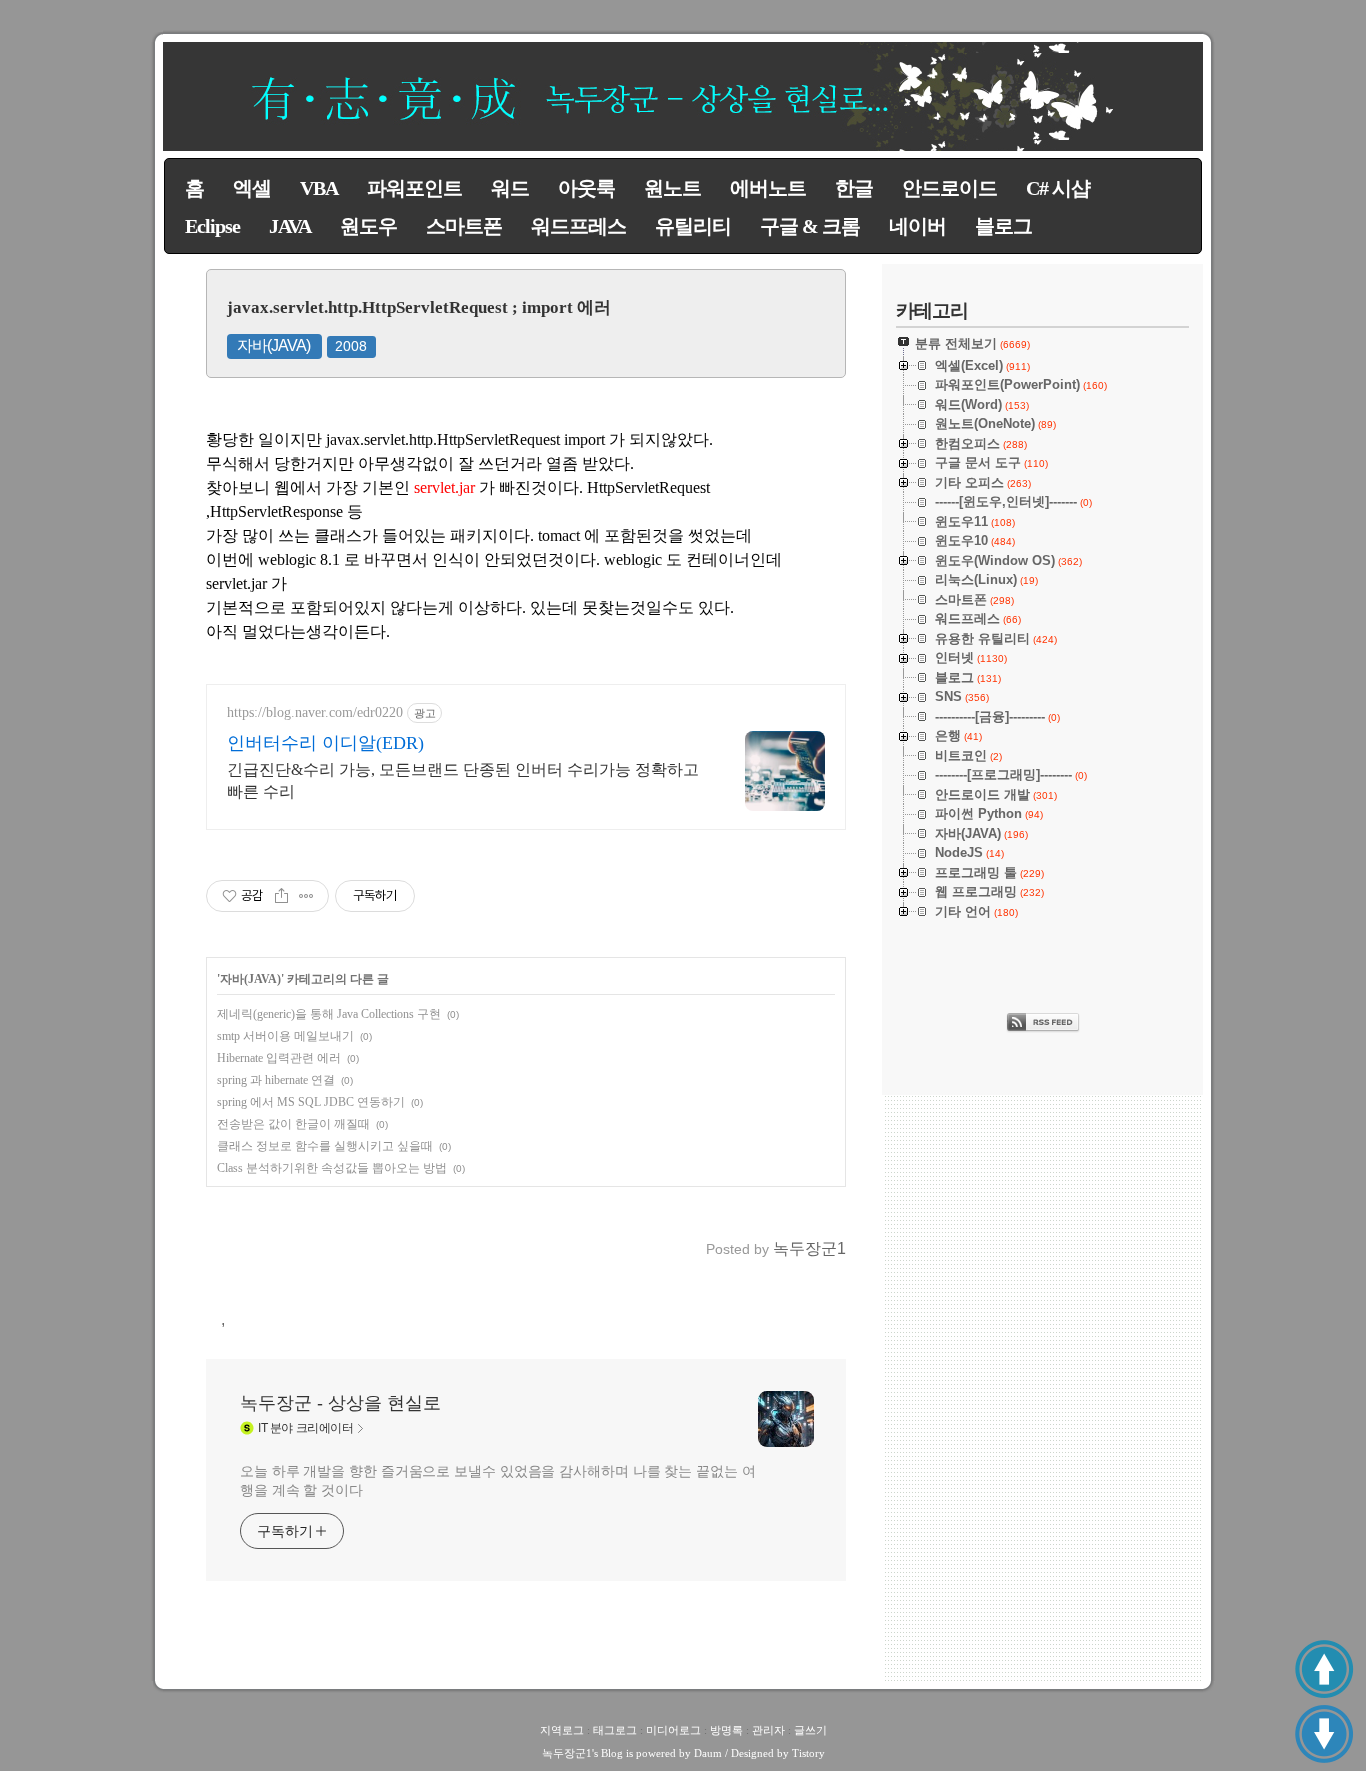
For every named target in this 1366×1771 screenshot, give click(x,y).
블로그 (1003, 226)
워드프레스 (578, 226)
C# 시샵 (1058, 188)
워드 (510, 188)
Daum (708, 1753)
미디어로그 (673, 1730)
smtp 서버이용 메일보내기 (285, 1036)
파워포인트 (414, 188)
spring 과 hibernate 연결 (276, 1080)
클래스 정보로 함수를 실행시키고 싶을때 (325, 1146)
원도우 (368, 226)
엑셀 (252, 188)
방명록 (726, 1730)
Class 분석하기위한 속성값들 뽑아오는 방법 (332, 1168)
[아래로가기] (1324, 1734)
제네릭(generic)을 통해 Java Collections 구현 (329, 1014)
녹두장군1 (567, 1753)
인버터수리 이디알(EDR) (325, 743)
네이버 (917, 226)
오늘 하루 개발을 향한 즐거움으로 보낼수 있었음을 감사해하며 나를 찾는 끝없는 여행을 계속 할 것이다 (498, 1480)
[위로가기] (1324, 1669)
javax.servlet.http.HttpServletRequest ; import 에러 (419, 307)
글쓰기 (810, 1730)
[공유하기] (281, 896)
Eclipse (212, 226)
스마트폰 (464, 226)
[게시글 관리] (306, 896)
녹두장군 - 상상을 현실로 (340, 1403)
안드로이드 (949, 188)
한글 (854, 188)
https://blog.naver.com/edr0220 (315, 712)
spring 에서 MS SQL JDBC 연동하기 (311, 1102)
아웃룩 (586, 188)
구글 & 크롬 (810, 226)
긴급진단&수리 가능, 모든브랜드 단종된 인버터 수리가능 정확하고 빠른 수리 (463, 780)
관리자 (768, 1730)
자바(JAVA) (273, 345)
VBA (319, 188)
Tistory (808, 1753)
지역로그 (562, 1730)
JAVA (290, 226)
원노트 (672, 188)
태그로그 (615, 1730)
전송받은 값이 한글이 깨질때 (293, 1124)
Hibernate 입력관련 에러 (279, 1058)
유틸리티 (693, 226)
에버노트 (768, 188)
